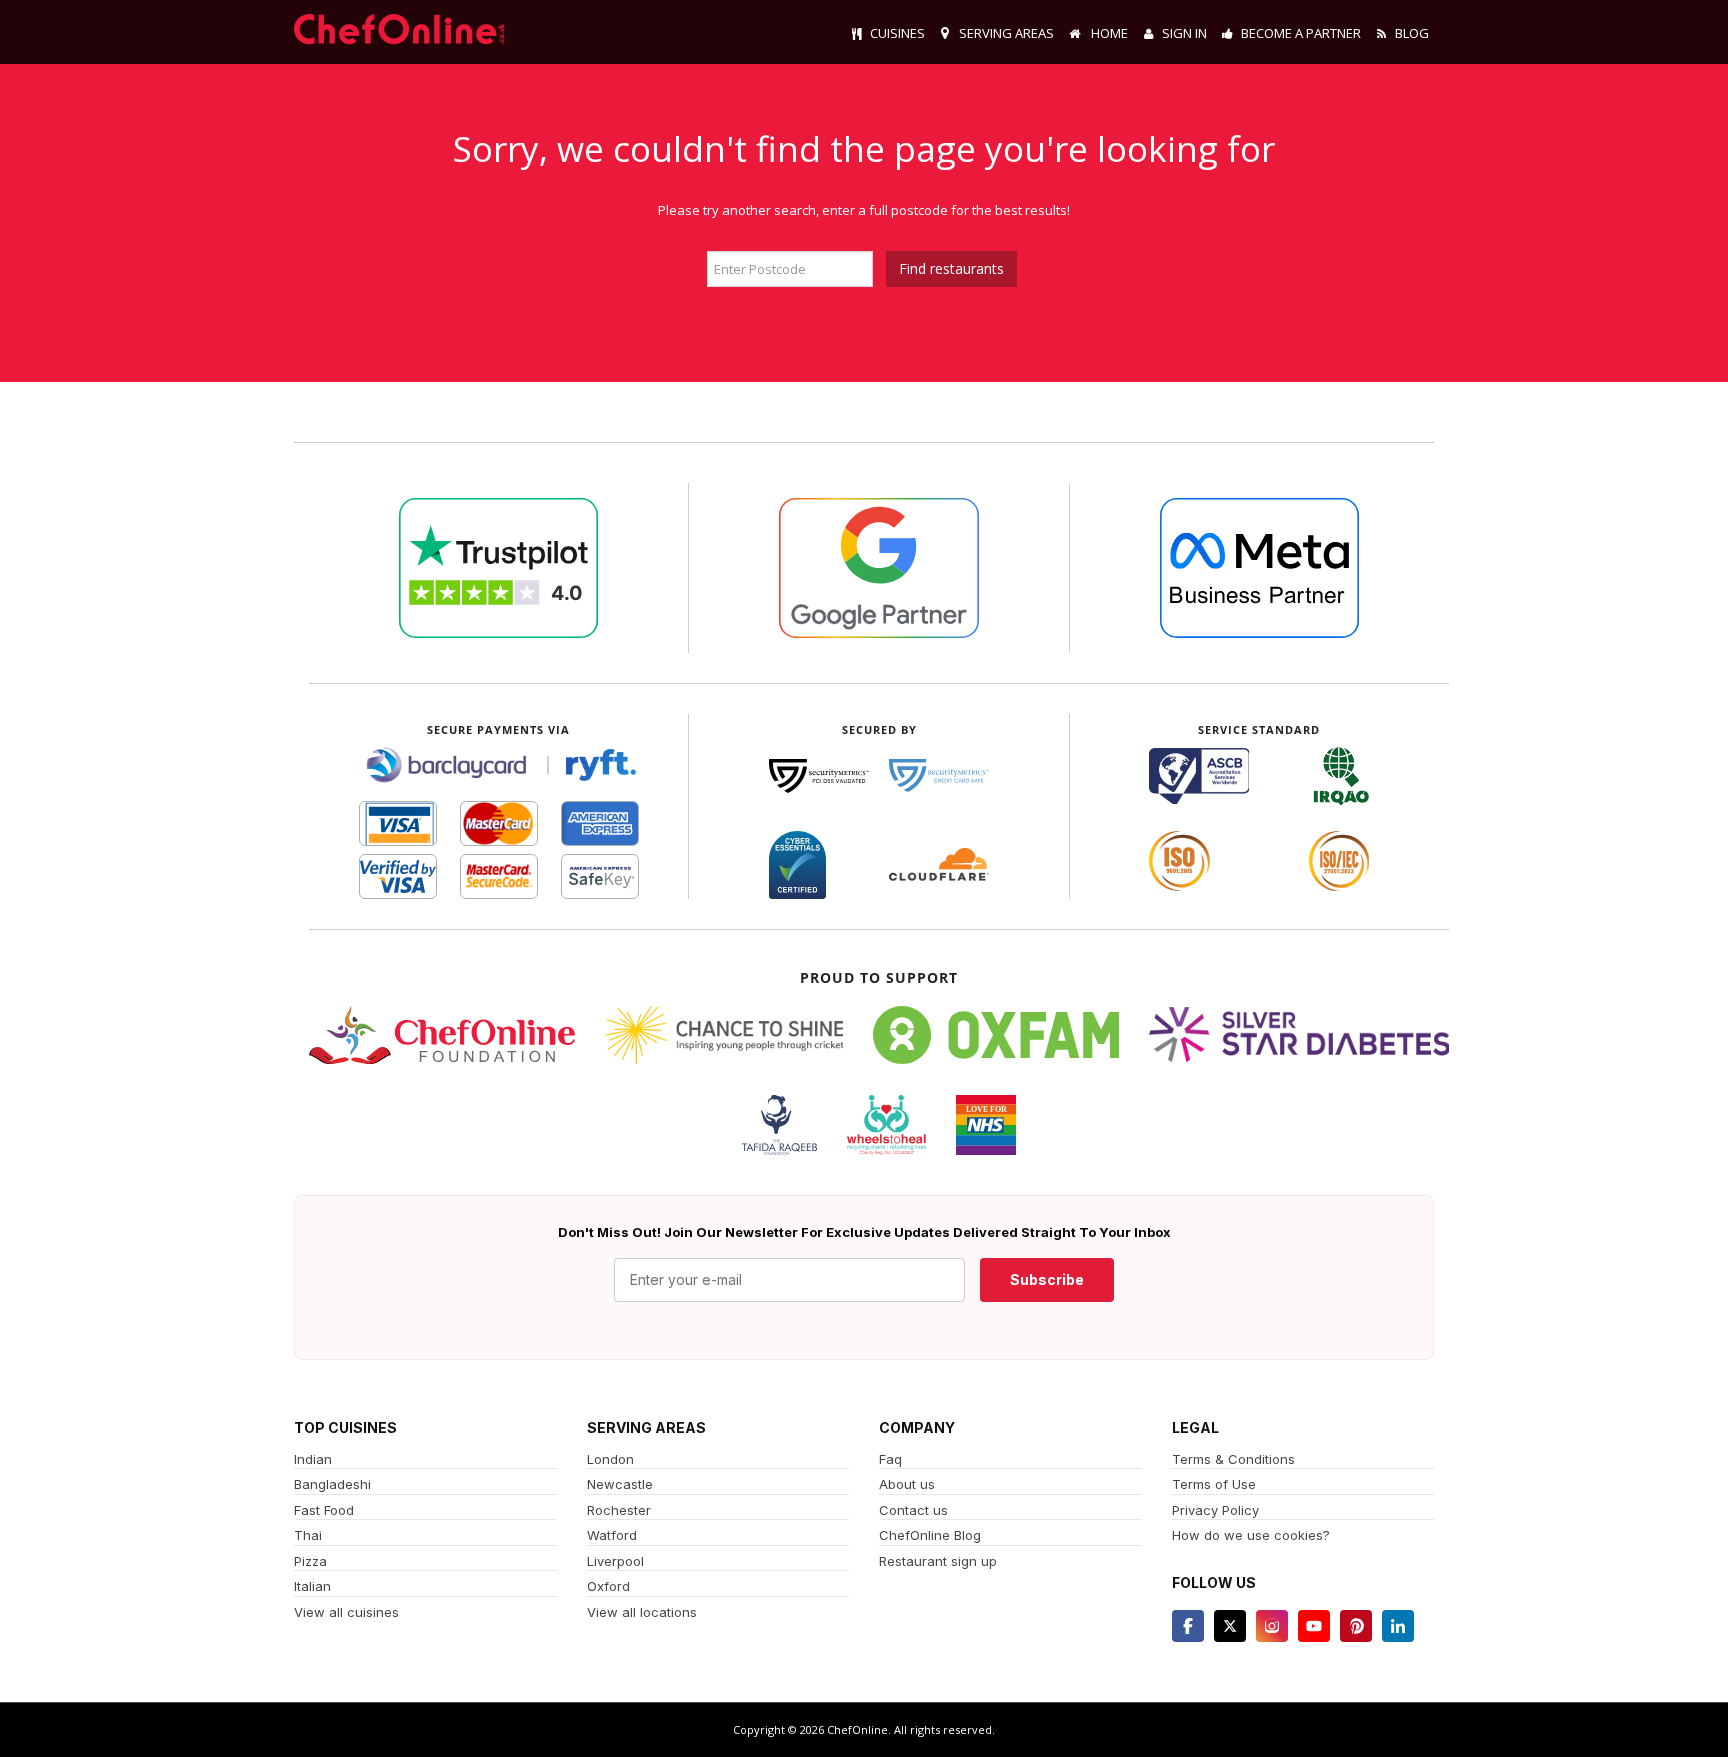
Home (1108, 33)
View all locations (642, 1612)
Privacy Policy (1215, 1510)
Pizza (310, 1561)
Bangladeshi (332, 1484)
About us (907, 1484)
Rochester (619, 1510)
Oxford (608, 1586)
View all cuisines (346, 1612)
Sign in (1184, 33)
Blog (1412, 33)
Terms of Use (1214, 1484)
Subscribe (1047, 1279)
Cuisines (897, 33)
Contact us (913, 1510)
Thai (308, 1535)
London (610, 1459)
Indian (313, 1459)
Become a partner (1301, 33)
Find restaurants (951, 268)
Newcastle (620, 1484)
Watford (612, 1535)
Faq (890, 1459)
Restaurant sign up (938, 1561)
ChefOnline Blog (930, 1535)
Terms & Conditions (1233, 1459)
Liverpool (615, 1561)
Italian (312, 1586)
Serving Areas (1006, 33)
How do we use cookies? (1251, 1535)
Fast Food (324, 1510)
